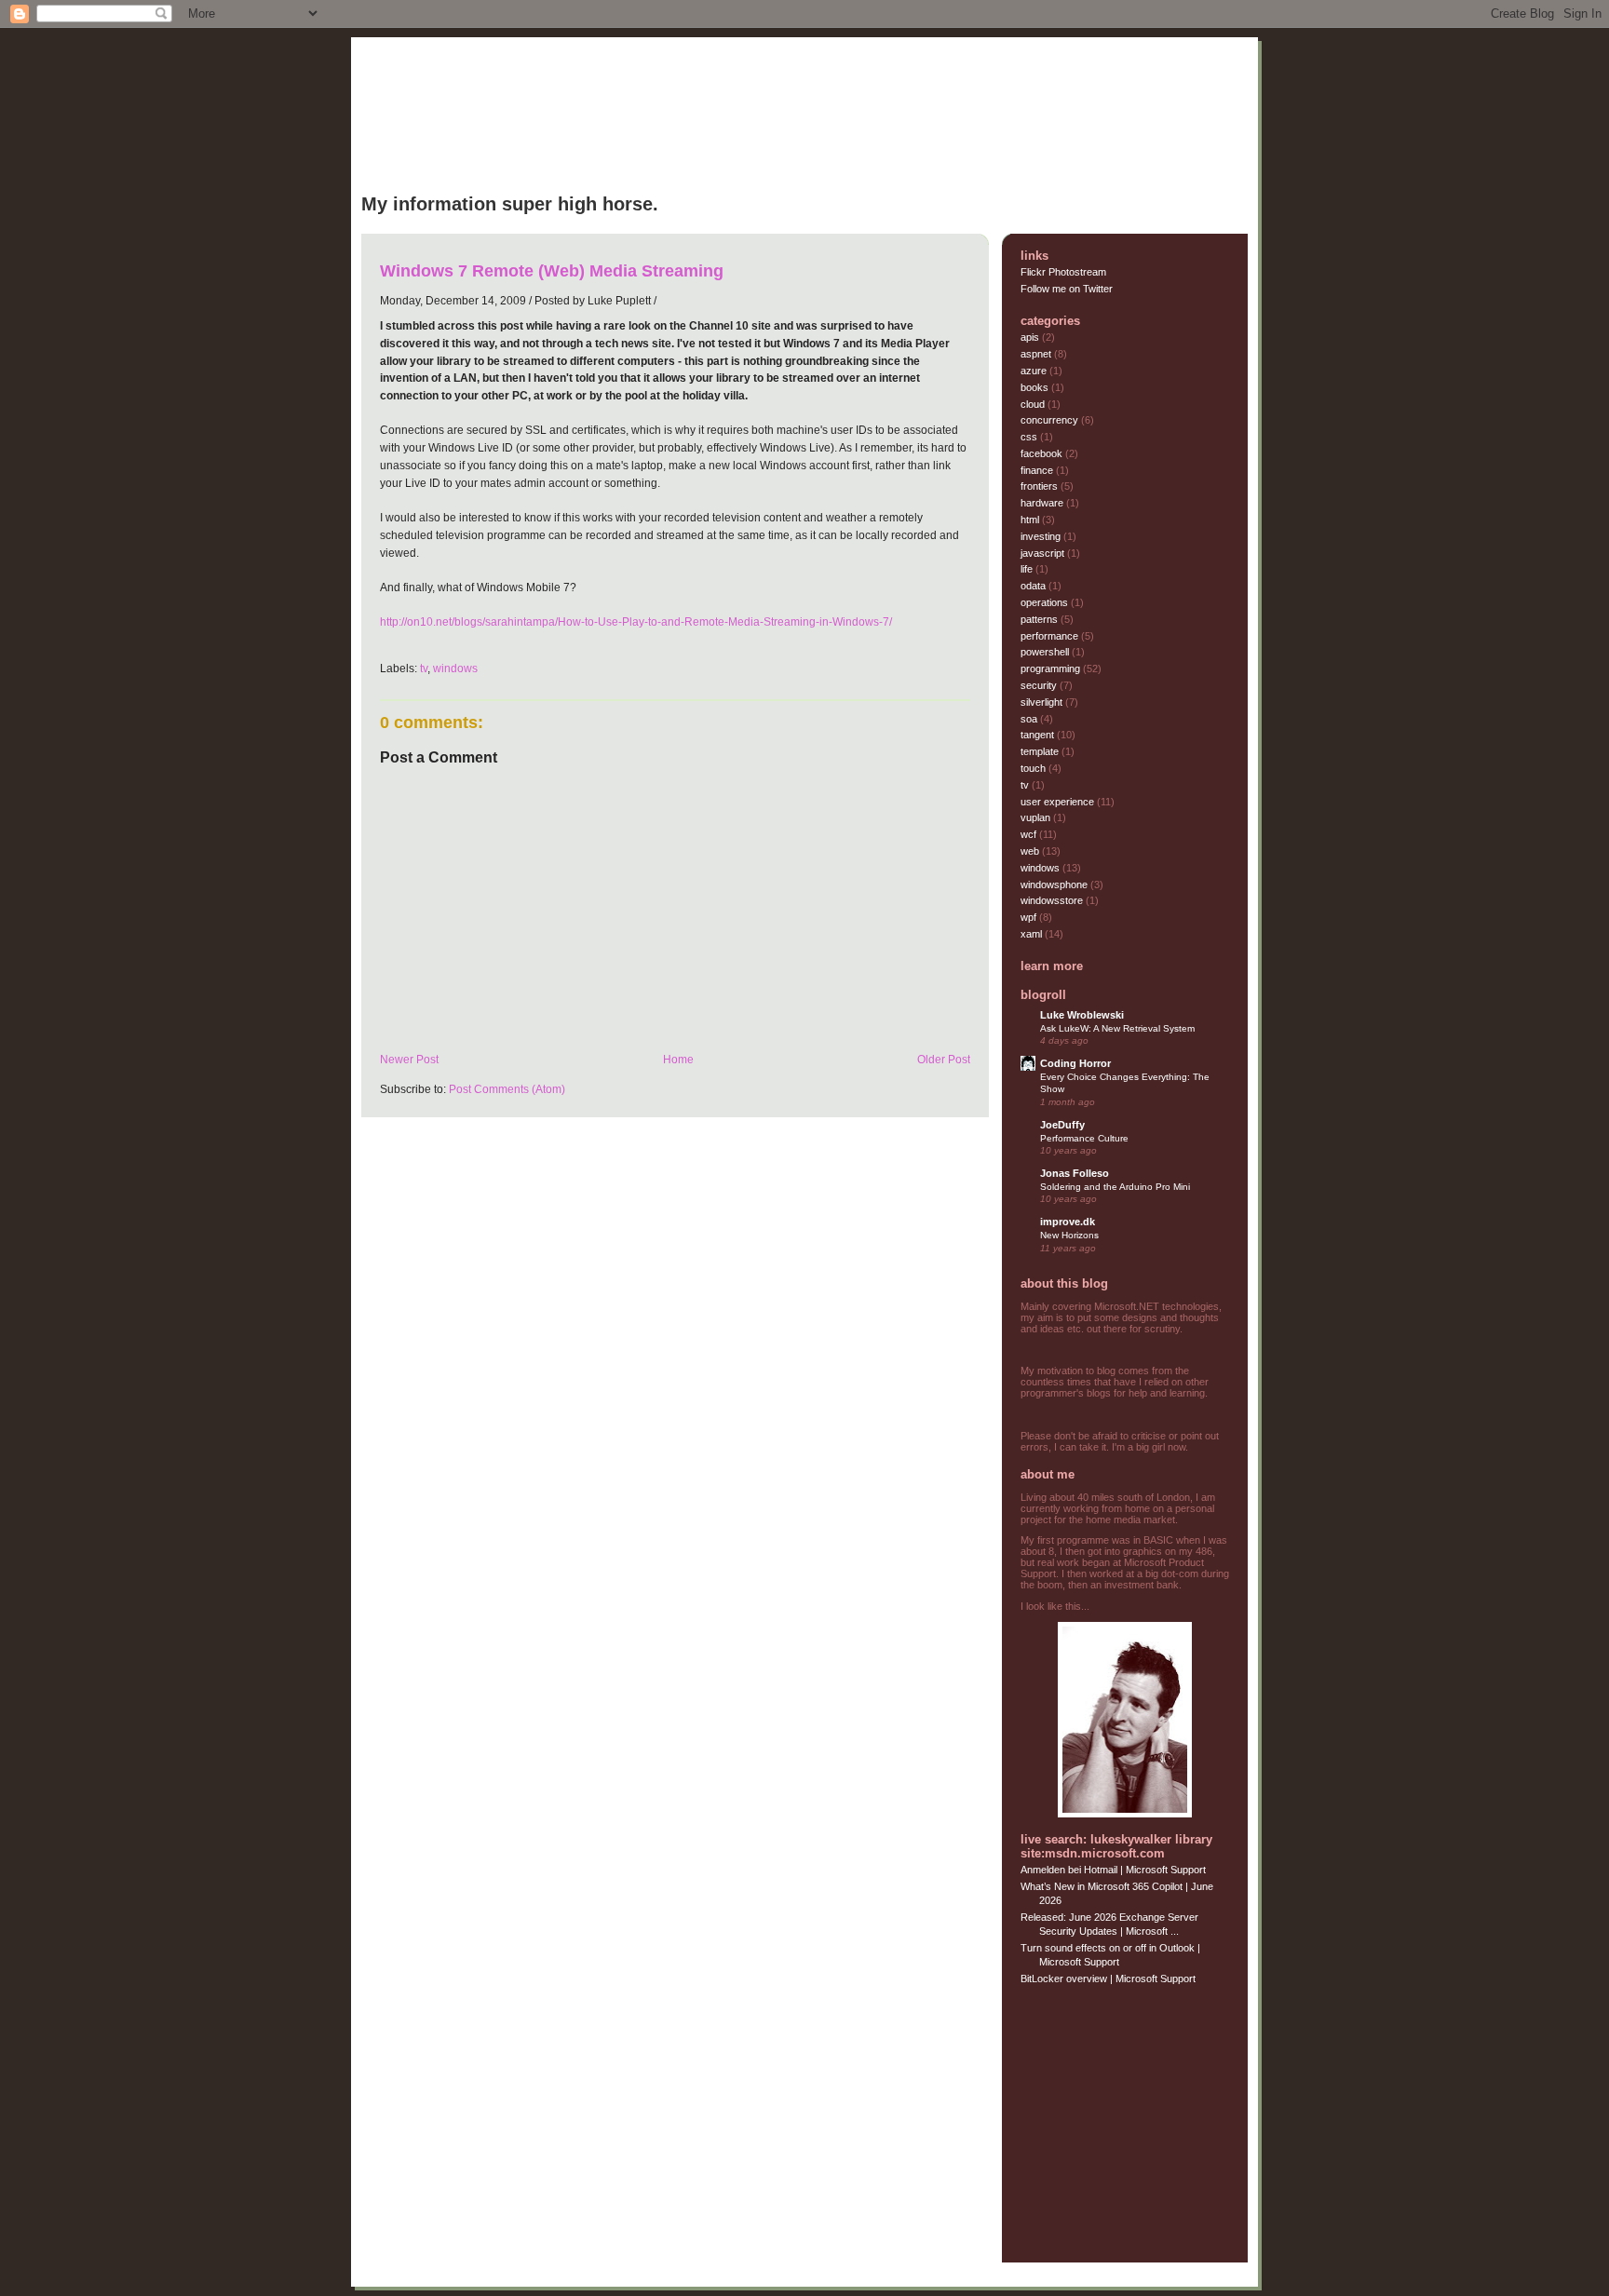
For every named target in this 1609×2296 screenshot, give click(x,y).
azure (1035, 371)
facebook (1043, 453)
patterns (1041, 619)
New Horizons (1069, 1235)
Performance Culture (1084, 1138)
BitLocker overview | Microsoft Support (1108, 1979)
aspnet (1037, 354)
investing (1042, 536)
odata (1034, 586)
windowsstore (1053, 900)
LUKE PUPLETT (455, 131)
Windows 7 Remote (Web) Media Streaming (552, 271)
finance (1038, 470)
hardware (1043, 503)
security (1040, 685)
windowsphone (1055, 885)
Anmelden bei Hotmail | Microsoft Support (1113, 1870)
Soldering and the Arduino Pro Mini (1115, 1187)
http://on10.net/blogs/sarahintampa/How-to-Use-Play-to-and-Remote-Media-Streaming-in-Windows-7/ (636, 621)
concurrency (1051, 420)
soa (1030, 719)
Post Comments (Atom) (507, 1089)
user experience (1059, 802)
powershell (1046, 652)
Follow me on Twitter (1067, 289)
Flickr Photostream (1063, 272)
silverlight (1043, 702)
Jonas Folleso (1075, 1173)
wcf (1030, 834)
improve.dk (1068, 1222)
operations (1046, 602)
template (1041, 751)
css (1030, 437)
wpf (1030, 917)
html (1031, 520)
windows (455, 668)
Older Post (944, 1059)
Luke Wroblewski (1082, 1015)
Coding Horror (1075, 1063)
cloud (1034, 404)
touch (1034, 768)
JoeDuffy (1062, 1125)
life (1028, 569)
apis (1031, 337)
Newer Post (409, 1059)
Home (678, 1059)
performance (1051, 636)
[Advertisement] (1137, 2120)
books (1036, 387)
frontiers (1041, 486)
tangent (1039, 735)
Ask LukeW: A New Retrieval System (1117, 1028)
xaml (1033, 934)
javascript (1044, 553)
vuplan (1037, 817)
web (1031, 851)
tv (424, 668)
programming (1052, 669)
